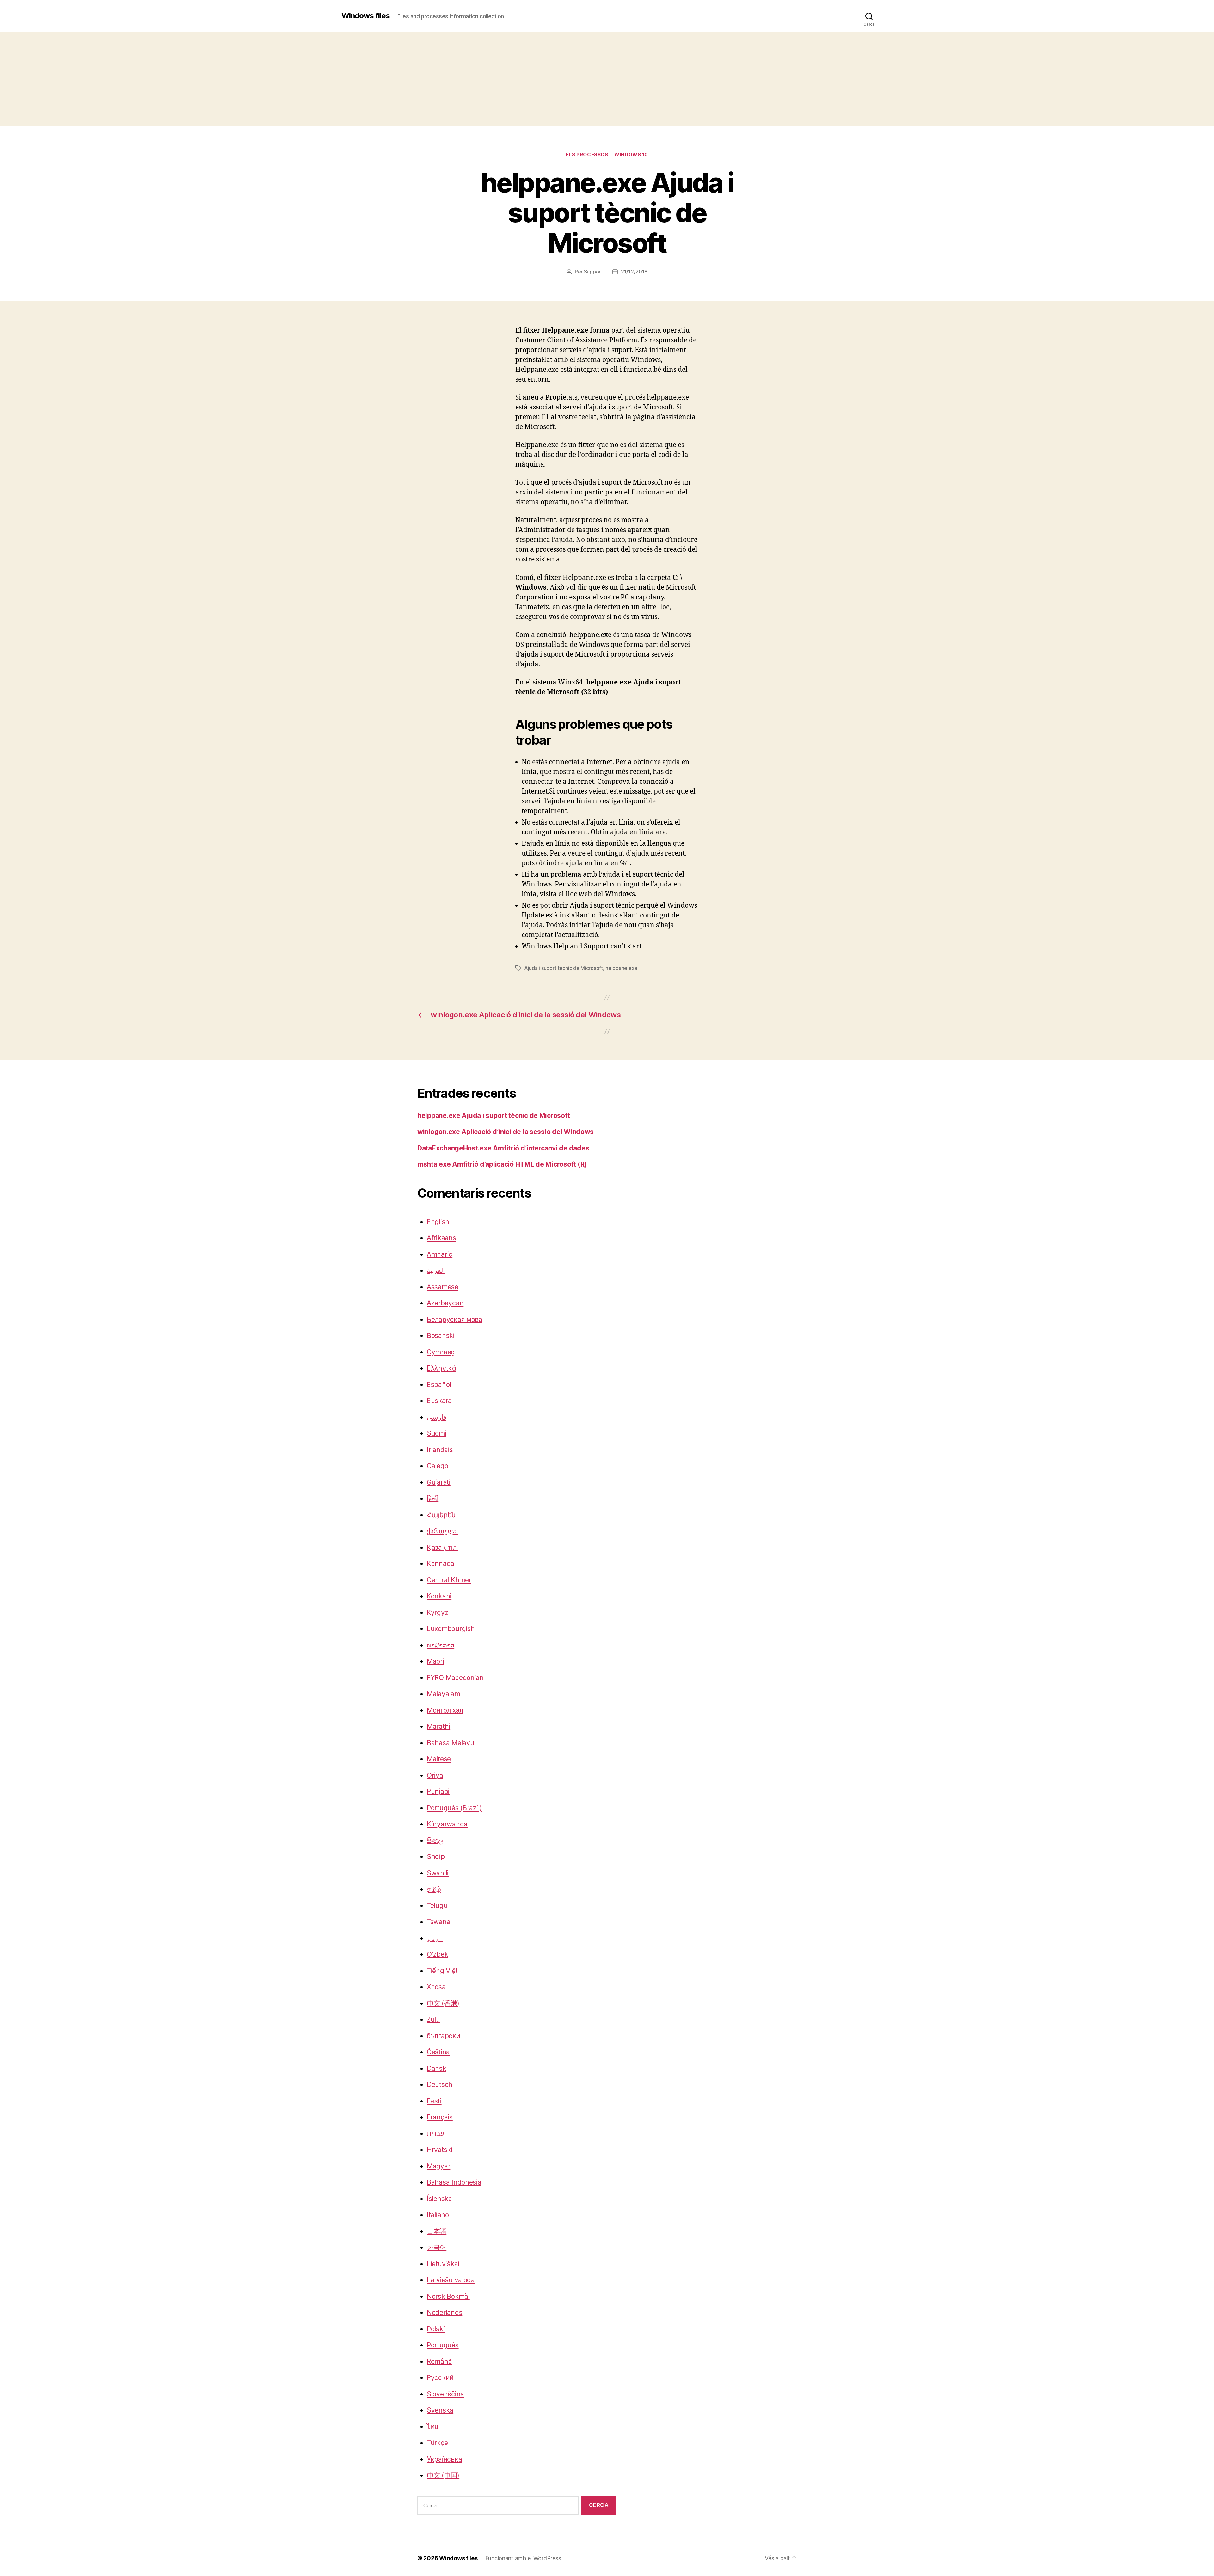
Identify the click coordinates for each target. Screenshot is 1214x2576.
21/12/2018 (634, 272)
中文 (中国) (443, 2475)
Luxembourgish (451, 1629)
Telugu (437, 1906)
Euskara (439, 1401)
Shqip (436, 1857)
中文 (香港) (443, 2003)
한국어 (437, 2247)
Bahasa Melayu (451, 1743)
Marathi (438, 1726)
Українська (444, 2459)
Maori (435, 1661)
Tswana (438, 1922)
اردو (435, 1938)
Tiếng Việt (442, 1971)
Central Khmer (449, 1580)
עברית (435, 2134)
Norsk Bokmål (448, 2296)
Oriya (435, 1775)
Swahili (438, 1873)
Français (440, 2117)
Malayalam (444, 1694)
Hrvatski (440, 2150)
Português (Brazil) (454, 1808)
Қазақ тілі (442, 1547)
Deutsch (440, 2085)
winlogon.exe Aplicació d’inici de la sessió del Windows (506, 1132)
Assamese (443, 1287)
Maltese (439, 1759)
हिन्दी (433, 1498)
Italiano (438, 2215)
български (444, 2036)
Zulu (433, 2019)
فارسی (437, 1417)
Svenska (440, 2410)
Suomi (437, 1433)
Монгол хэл (445, 1710)
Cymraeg (441, 1352)
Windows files (366, 16)
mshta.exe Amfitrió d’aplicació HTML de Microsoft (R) (502, 1164)
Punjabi (438, 1791)
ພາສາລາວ (441, 1645)
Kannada (441, 1564)
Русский (440, 2378)
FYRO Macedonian (455, 1678)
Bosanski (441, 1336)
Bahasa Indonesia (454, 2182)
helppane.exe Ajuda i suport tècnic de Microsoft (494, 1116)
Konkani (439, 1596)
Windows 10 (631, 155)
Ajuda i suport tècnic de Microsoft (564, 968)
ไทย (432, 2427)
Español (439, 1385)
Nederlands (445, 2312)
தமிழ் (434, 1889)
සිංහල (435, 1840)
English (438, 1222)
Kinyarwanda (447, 1824)
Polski (436, 2329)
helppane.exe (621, 968)
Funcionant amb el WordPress (523, 2558)
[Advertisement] (607, 79)
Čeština (438, 2052)
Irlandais (440, 1450)
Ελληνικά (441, 1368)
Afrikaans (441, 1238)
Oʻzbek (437, 1954)
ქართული (442, 1531)
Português (443, 2345)
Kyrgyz (437, 1613)
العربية (436, 1270)
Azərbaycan (445, 1303)
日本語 (437, 2231)
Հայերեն (441, 1515)
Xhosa (436, 1987)
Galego (437, 1466)
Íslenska (439, 2199)
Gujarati (439, 1482)
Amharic (440, 1254)
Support (593, 272)
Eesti (434, 2101)
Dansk (437, 2068)
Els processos (587, 155)
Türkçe (437, 2443)
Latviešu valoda (451, 2280)
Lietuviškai (443, 2264)
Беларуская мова (455, 1319)
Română (439, 2361)
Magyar (438, 2166)
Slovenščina (445, 2394)
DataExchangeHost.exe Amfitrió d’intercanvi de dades (503, 1148)
